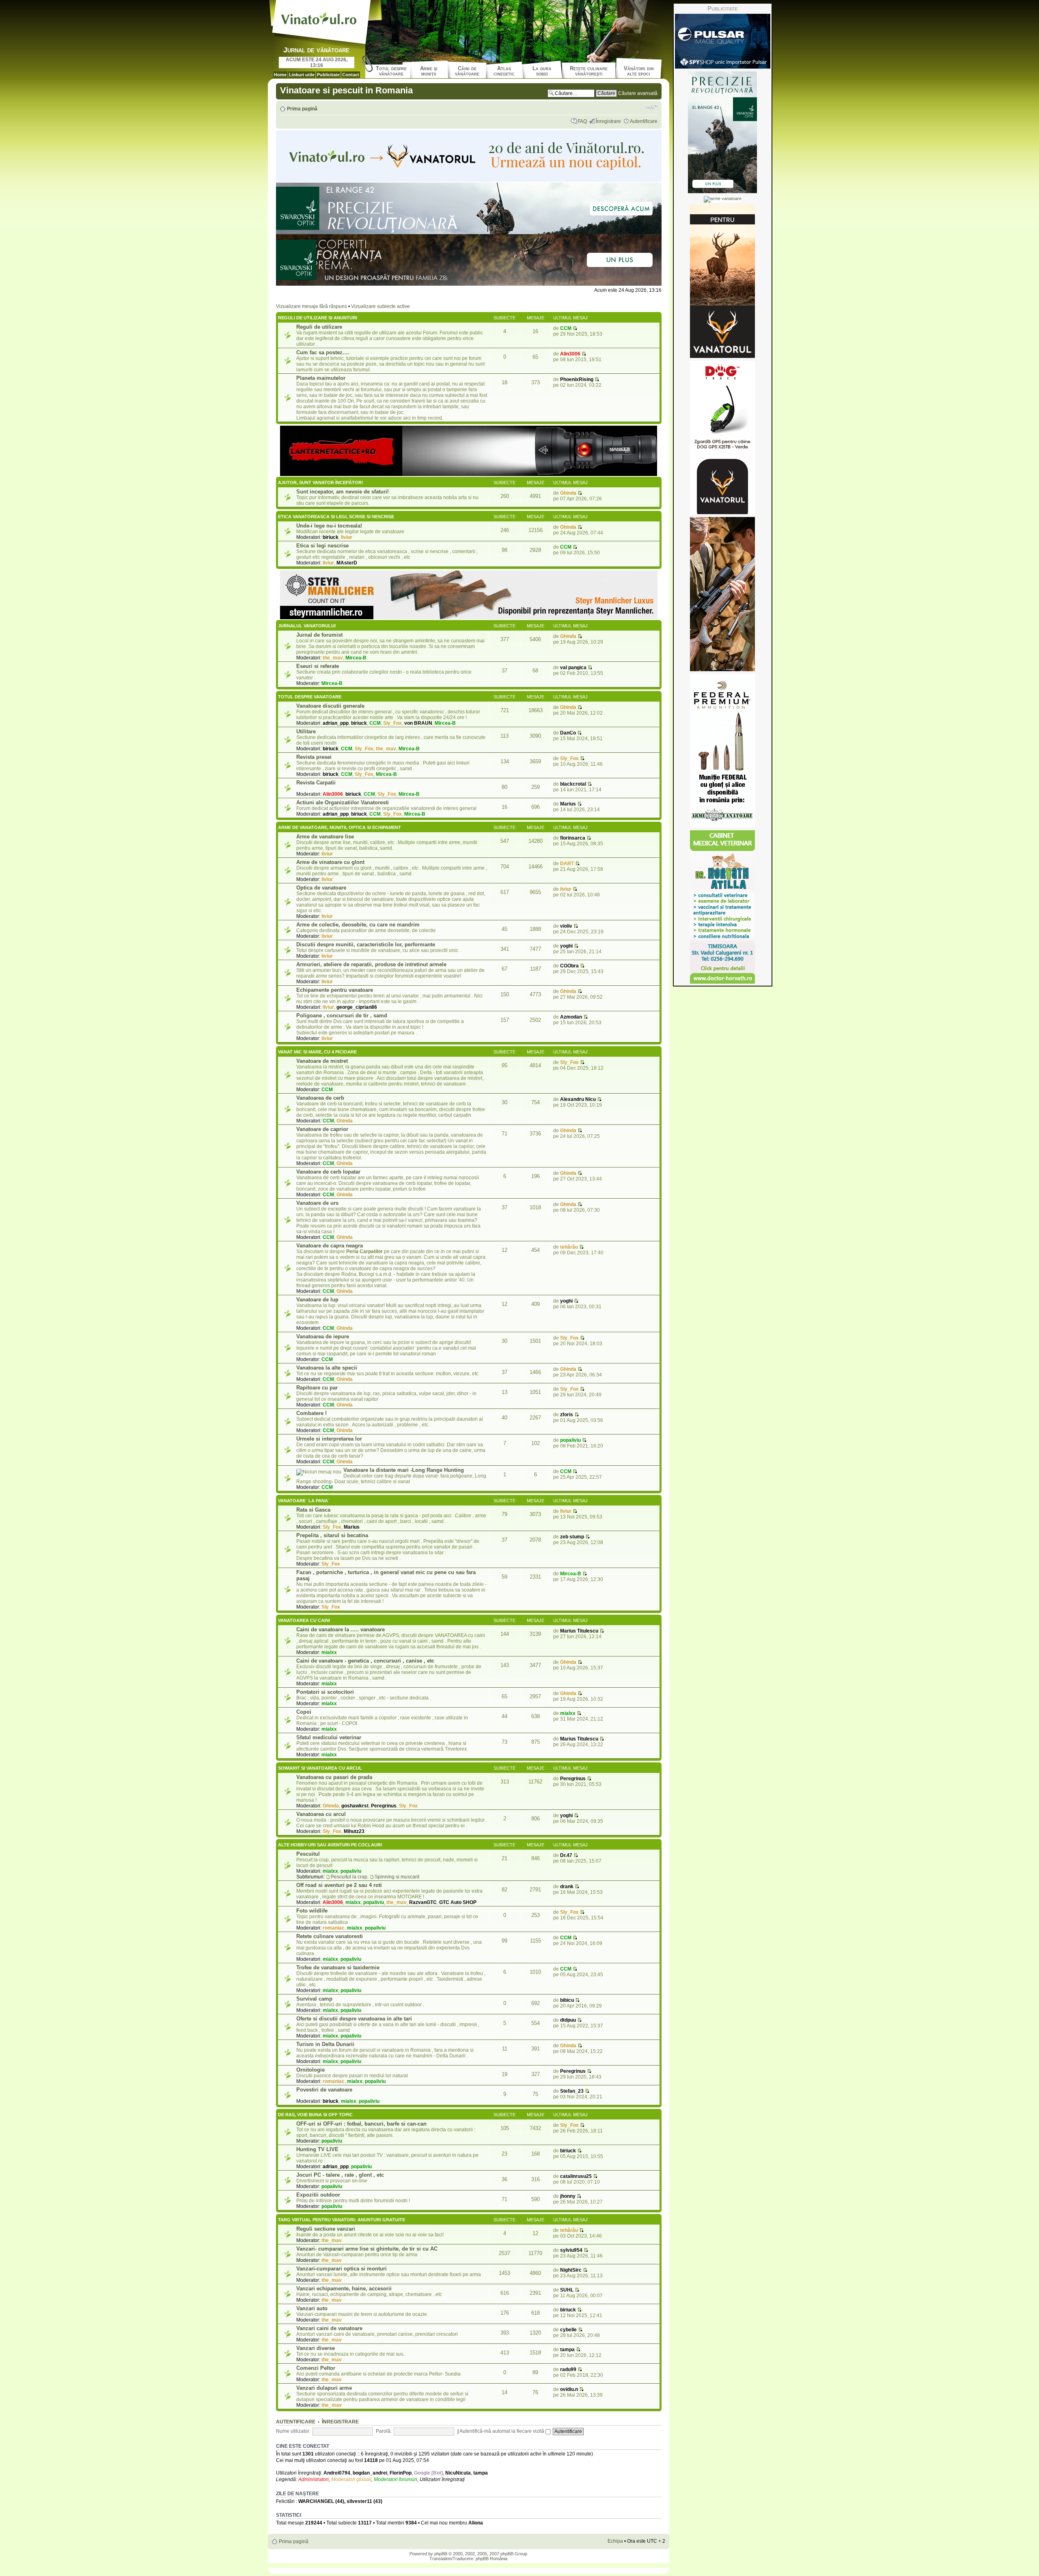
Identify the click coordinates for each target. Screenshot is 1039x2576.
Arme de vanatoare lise (325, 837)
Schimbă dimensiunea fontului (652, 107)
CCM (566, 328)
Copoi (304, 1712)
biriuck (331, 537)
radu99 (568, 2369)
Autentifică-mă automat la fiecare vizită (502, 2431)
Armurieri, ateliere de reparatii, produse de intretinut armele (371, 964)
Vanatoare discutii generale (330, 706)
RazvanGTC (423, 1902)
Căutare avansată (638, 93)
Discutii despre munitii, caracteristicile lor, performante (366, 944)
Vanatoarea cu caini (304, 1620)
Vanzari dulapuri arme (324, 2388)
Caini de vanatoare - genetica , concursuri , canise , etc (365, 1661)
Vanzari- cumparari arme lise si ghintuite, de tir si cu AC (367, 2249)
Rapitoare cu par (317, 1388)
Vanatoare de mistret (322, 1061)
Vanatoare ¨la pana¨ (304, 1501)
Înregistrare (608, 121)
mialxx (329, 1652)
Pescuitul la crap (349, 1877)
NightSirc (571, 2270)
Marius (568, 804)
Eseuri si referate (318, 666)
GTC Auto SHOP (458, 1902)
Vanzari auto (312, 2308)
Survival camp (314, 1999)
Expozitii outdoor (318, 2195)
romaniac (334, 1928)
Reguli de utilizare (319, 327)
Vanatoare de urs (317, 1203)
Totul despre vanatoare (310, 697)
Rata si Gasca (313, 1510)
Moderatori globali (351, 2479)
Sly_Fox (392, 723)
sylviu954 (571, 2250)
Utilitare (306, 731)
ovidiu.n (569, 2389)
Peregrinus (384, 1806)
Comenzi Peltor (316, 2368)
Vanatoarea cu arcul (321, 1814)
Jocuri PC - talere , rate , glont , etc (340, 2175)
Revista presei (314, 757)
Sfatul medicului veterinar (329, 1737)
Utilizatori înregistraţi (442, 2479)
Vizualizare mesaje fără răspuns (311, 306)
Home (280, 75)
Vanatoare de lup (317, 1300)
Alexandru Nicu (578, 1099)
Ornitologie (310, 2070)
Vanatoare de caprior (322, 1129)
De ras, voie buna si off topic (315, 2115)
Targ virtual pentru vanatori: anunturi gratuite (342, 2220)
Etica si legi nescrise (322, 546)
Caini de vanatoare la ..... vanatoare (341, 1629)
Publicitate (328, 75)
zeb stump (572, 1537)
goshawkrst (355, 1806)
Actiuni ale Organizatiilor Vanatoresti (343, 802)
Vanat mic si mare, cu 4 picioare (317, 1052)
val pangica (573, 668)
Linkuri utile (302, 75)
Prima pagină (302, 109)
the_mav (333, 658)
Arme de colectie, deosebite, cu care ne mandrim (358, 925)
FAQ (582, 121)
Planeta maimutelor (321, 378)
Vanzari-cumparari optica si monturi (342, 2269)
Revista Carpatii (316, 783)
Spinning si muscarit (397, 1877)
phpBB (441, 2554)
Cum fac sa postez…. (323, 352)
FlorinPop (401, 2473)
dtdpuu (568, 2020)
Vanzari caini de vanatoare (329, 2328)
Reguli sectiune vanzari (326, 2229)
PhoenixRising (577, 379)
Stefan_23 (572, 2091)
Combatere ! (311, 1413)
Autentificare (644, 121)
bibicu (567, 2000)
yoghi (566, 946)
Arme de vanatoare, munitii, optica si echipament (340, 827)
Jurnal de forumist (319, 635)
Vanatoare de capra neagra (330, 1246)
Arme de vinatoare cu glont (330, 862)
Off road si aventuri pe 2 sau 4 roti (339, 1885)
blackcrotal (573, 784)
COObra (569, 966)
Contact (351, 75)
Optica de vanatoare (321, 888)
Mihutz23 (354, 1831)
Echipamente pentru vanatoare (335, 990)
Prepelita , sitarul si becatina (332, 1535)
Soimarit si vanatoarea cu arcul (320, 1768)
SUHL (567, 2290)
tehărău (569, 1247)
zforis (567, 1415)
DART (567, 864)
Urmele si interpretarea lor (329, 1439)
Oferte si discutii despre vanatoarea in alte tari (354, 2019)
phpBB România (491, 2559)
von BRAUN (418, 723)
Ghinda (568, 493)
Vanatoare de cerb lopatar (328, 1172)
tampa (567, 2350)
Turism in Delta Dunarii (325, 2044)
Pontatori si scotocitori (325, 1692)
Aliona (476, 2523)
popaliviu (570, 1440)
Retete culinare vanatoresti (330, 1936)
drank (567, 1887)
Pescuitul (308, 1854)
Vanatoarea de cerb (320, 1098)
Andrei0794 (337, 2473)
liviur (347, 537)
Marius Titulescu (579, 1631)
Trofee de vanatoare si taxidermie (338, 1968)
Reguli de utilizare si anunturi (318, 318)
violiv (566, 926)
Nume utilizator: (293, 2431)
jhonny (568, 2196)
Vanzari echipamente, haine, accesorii (344, 2288)
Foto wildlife (312, 1911)
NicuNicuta (458, 2473)
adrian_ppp (336, 723)
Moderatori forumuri (396, 2479)
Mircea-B (356, 658)
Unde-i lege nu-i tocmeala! (329, 526)
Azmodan (571, 1017)
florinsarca (573, 838)
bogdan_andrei (370, 2473)
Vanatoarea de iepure (323, 1336)
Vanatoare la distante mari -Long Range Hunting (404, 1470)
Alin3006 (570, 354)
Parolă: (384, 2431)
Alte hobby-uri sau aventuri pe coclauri (330, 1845)
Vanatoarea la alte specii (327, 1368)
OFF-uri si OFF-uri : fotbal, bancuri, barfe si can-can (361, 2124)
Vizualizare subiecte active (380, 306)
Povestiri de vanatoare (324, 2090)
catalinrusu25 (576, 2176)
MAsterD (347, 563)
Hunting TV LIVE (317, 2149)
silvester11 (359, 2501)
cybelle (568, 2330)
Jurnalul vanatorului (307, 626)
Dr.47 (566, 1855)
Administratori (314, 2479)
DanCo (568, 733)
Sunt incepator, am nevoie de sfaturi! (343, 492)
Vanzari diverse (316, 2348)
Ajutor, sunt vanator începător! (321, 482)
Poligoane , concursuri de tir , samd (342, 1016)
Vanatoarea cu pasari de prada (334, 1777)
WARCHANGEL (316, 2501)
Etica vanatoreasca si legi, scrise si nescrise (336, 517)
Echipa (615, 2541)
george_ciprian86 (357, 1007)
